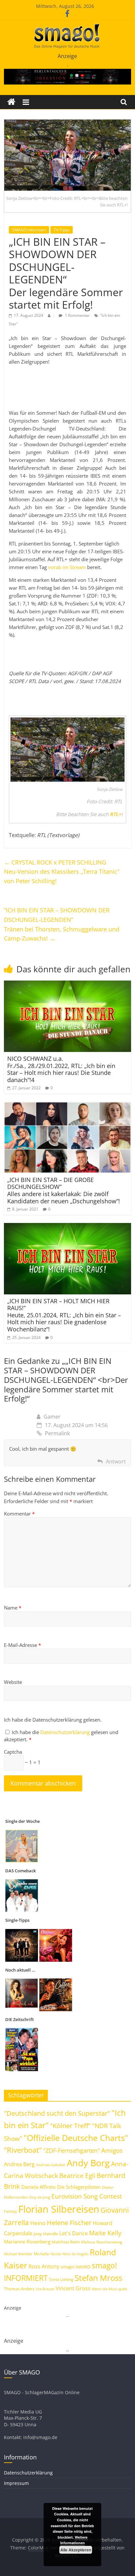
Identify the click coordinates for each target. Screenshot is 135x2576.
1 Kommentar (77, 315)
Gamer (52, 1417)
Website (13, 1682)
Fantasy (10, 2211)
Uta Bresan (45, 2289)
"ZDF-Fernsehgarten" (72, 2150)
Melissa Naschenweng (102, 2242)
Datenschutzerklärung (66, 1732)
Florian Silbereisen (59, 2209)
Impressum (16, 2483)
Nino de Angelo (75, 2254)
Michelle (41, 2254)
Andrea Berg (19, 2164)
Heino (38, 2223)
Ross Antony (44, 2266)
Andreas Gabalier (51, 2165)
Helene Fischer (69, 2223)
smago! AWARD (76, 2267)
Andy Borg (88, 2163)
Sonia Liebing (61, 2279)
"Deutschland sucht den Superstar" (57, 2113)
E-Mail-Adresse (22, 1645)
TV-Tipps (62, 230)
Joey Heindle (46, 2234)
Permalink (57, 1433)
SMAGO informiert (29, 230)
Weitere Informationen (74, 2540)
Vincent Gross (73, 2288)
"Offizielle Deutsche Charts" (76, 2138)
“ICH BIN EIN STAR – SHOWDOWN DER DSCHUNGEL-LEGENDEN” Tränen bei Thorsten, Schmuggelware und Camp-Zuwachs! (62, 924)
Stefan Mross (98, 2278)
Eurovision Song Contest (87, 2196)
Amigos (112, 2150)
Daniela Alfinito (39, 2187)
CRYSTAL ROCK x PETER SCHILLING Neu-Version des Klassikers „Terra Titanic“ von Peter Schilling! (62, 872)
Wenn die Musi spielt (109, 2289)
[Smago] (11, 102)
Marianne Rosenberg (27, 2242)
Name (13, 1608)
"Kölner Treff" (70, 2126)
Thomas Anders (19, 2289)
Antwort (116, 1461)
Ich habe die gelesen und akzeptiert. (61, 1736)
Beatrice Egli (77, 2175)
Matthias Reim (66, 2242)
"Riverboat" (23, 2150)
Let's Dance (74, 2233)
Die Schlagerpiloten (79, 2187)
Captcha (13, 1752)
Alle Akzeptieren (76, 2550)
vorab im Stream (67, 567)
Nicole (56, 2254)
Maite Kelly (105, 2233)
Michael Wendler (18, 2254)
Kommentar (19, 1514)
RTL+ (116, 814)
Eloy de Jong (40, 2197)
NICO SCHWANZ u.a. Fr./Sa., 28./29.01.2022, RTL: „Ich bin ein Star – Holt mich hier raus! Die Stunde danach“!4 (61, 1069)
